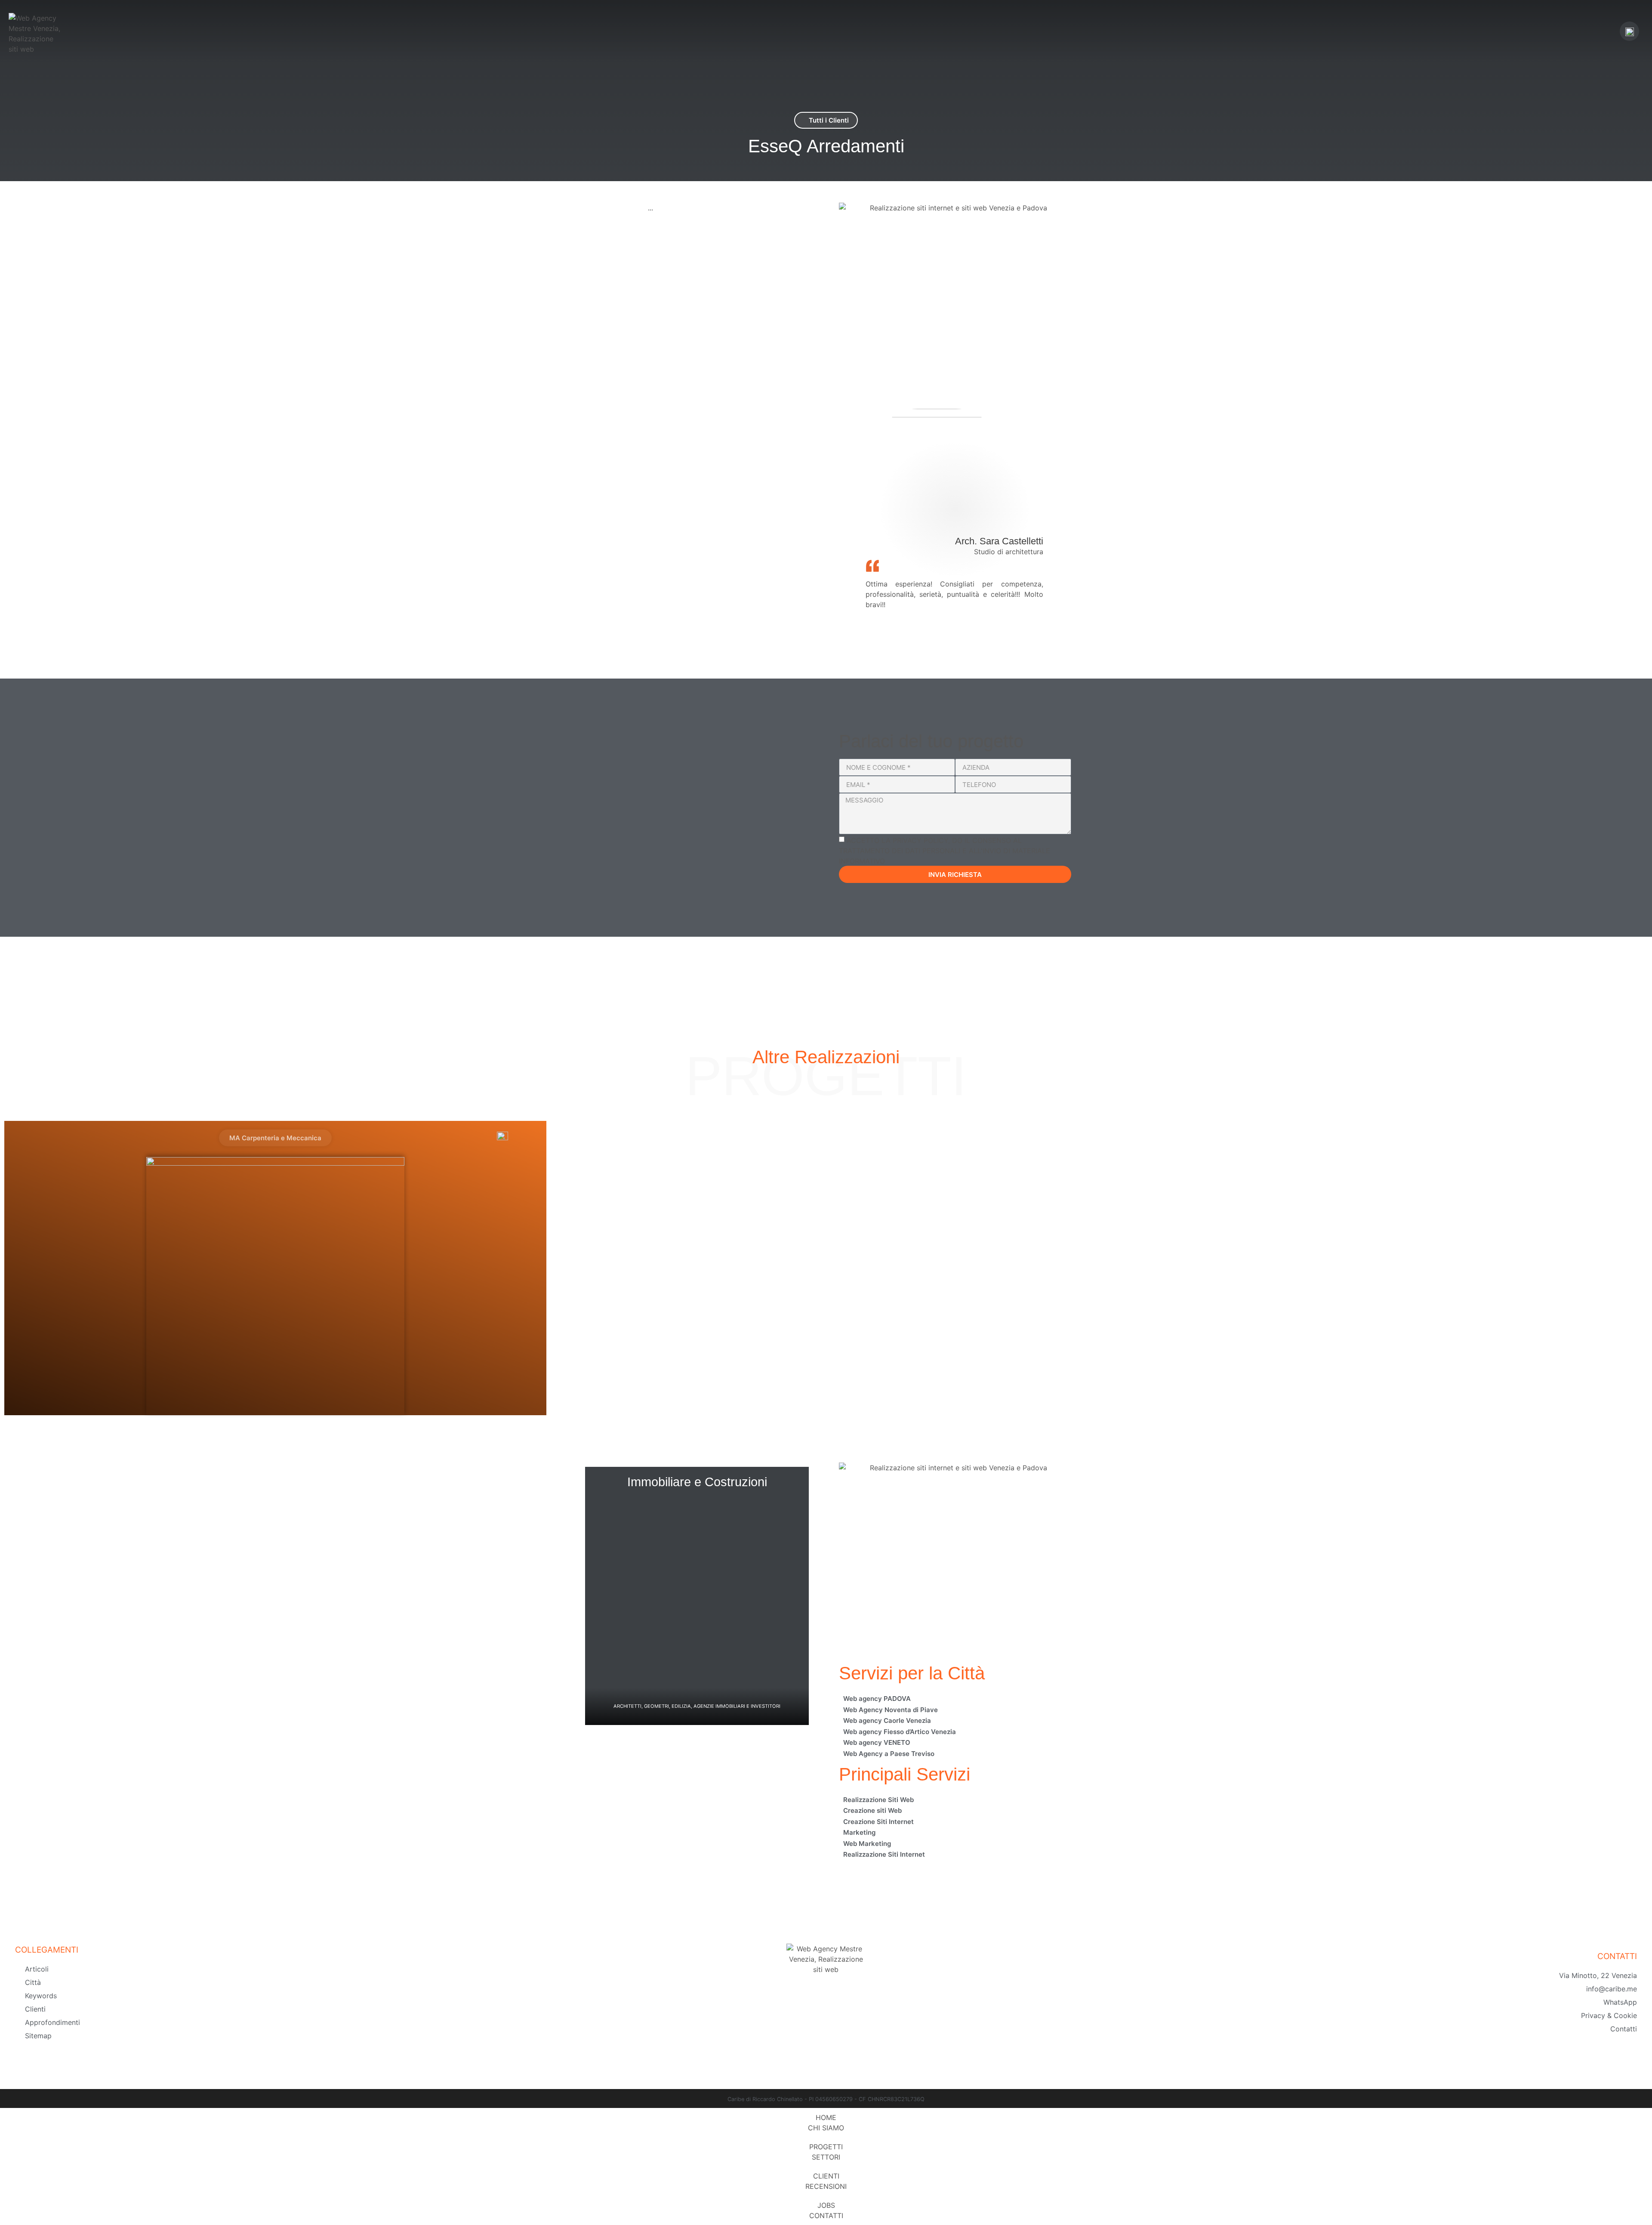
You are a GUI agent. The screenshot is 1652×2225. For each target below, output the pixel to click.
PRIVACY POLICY (920, 840)
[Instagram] (848, 2031)
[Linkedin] (826, 2031)
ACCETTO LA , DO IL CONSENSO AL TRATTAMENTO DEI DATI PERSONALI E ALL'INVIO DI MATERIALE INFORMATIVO (945, 851)
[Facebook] (804, 2031)
